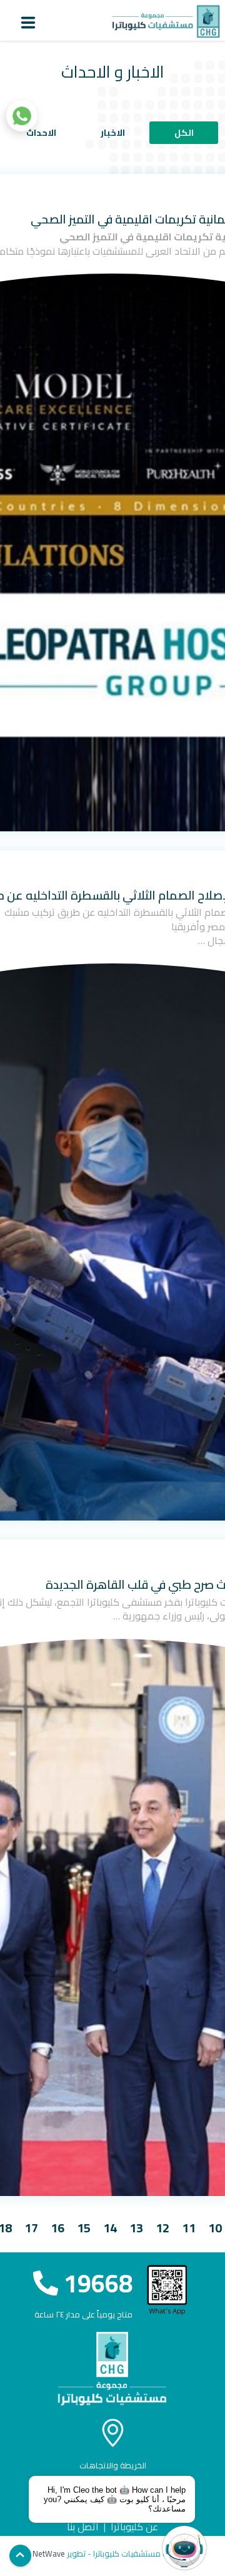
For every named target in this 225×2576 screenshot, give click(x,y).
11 (189, 2228)
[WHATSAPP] (22, 116)
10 (215, 2228)
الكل (184, 133)
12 (162, 2228)
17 (31, 2228)
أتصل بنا (83, 2527)
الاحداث (41, 133)
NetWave (49, 2553)
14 (110, 2228)
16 (57, 2228)
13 (136, 2228)
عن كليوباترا (134, 2527)
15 (84, 2228)
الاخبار (113, 133)
